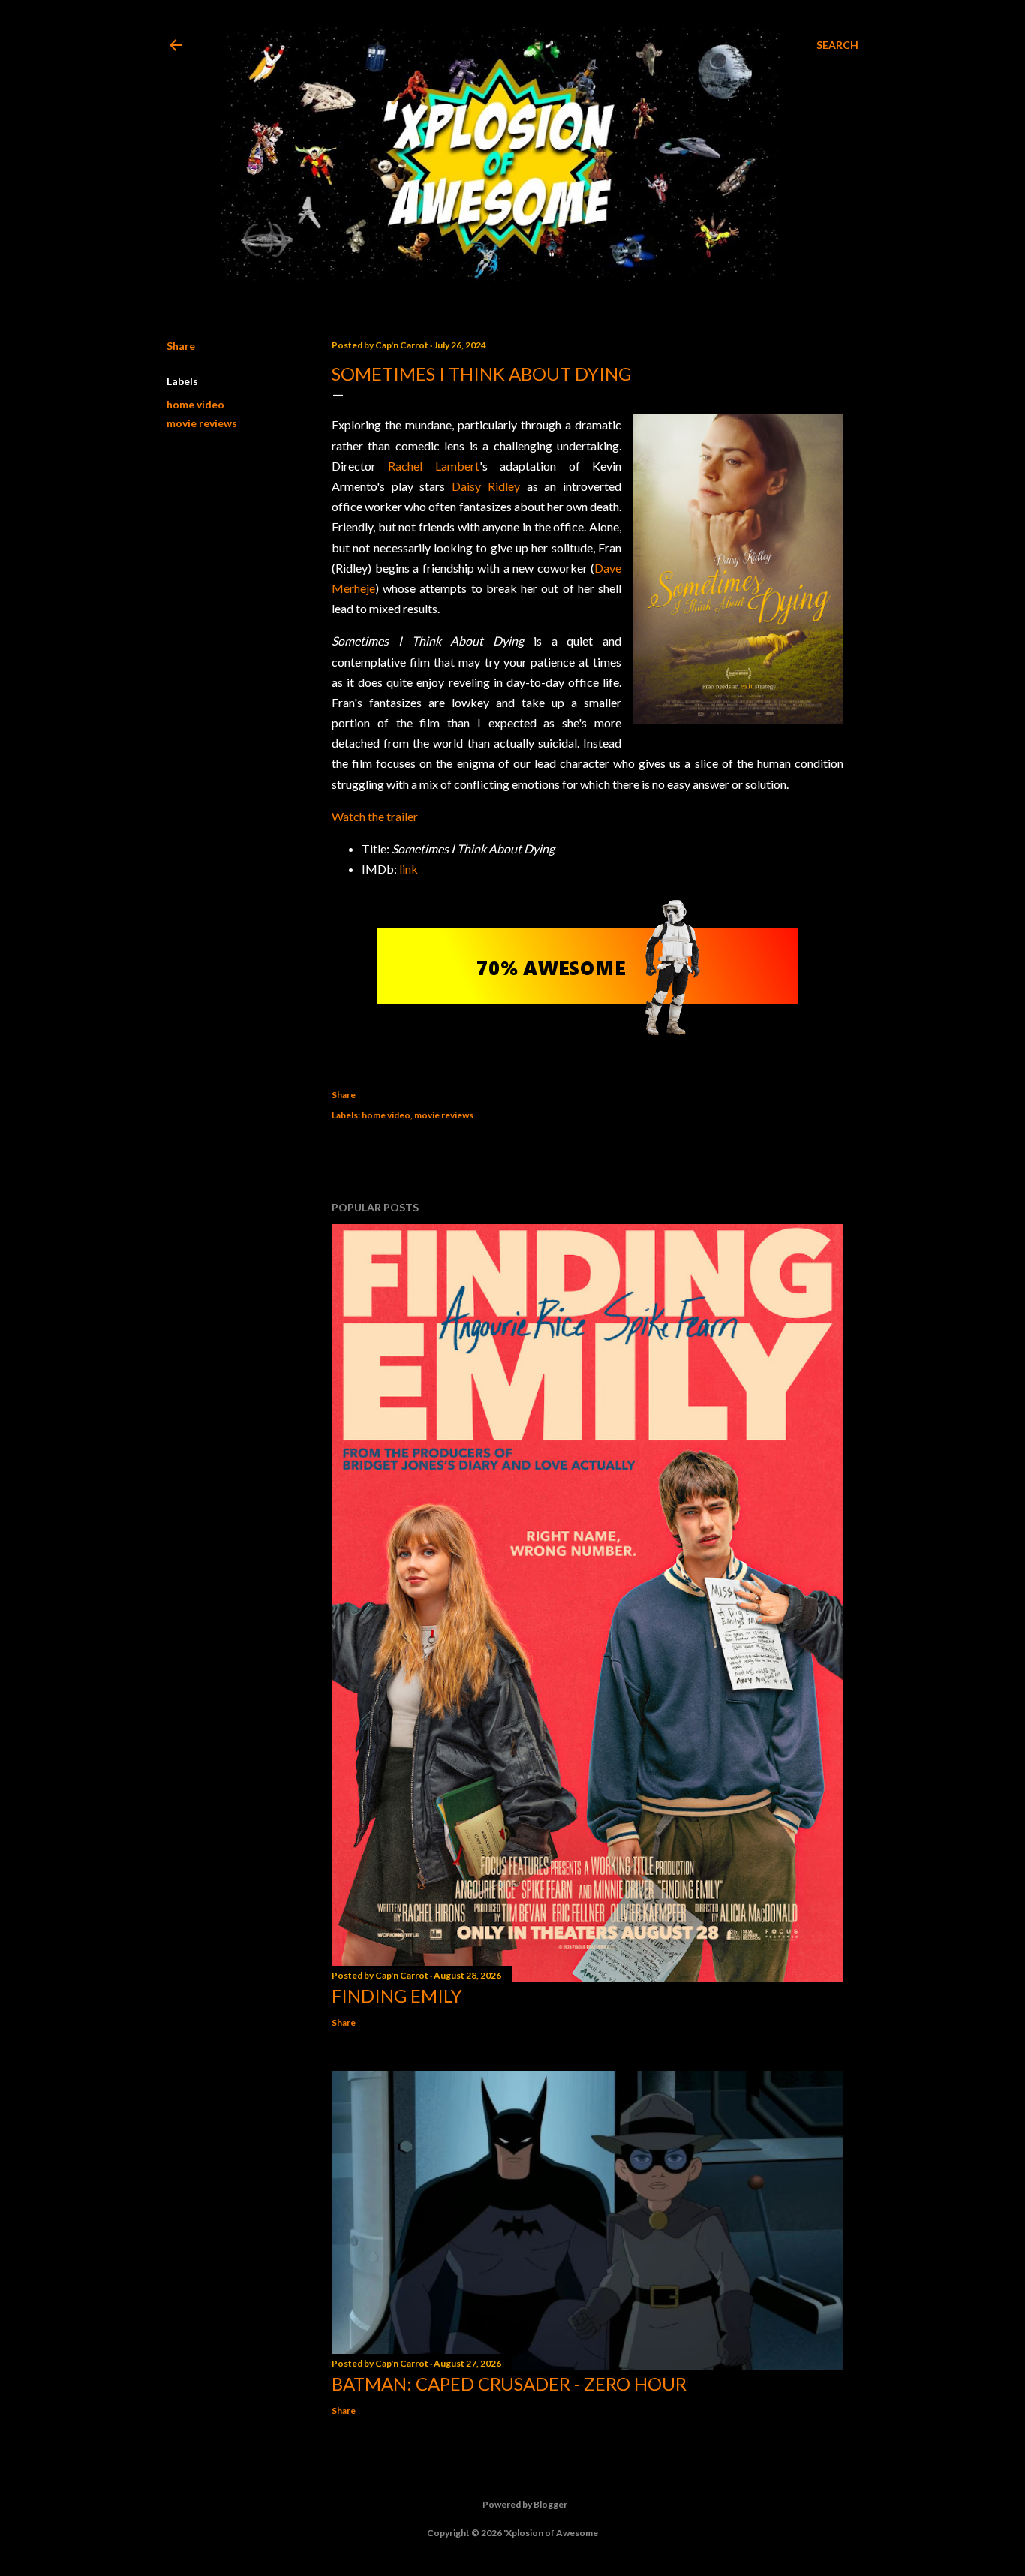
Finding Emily (397, 1995)
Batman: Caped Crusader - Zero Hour (509, 2383)
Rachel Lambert (433, 466)
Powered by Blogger (525, 2504)
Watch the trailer (375, 816)
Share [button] (181, 346)
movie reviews (202, 423)
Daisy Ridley (486, 486)
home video (195, 404)
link (409, 869)
